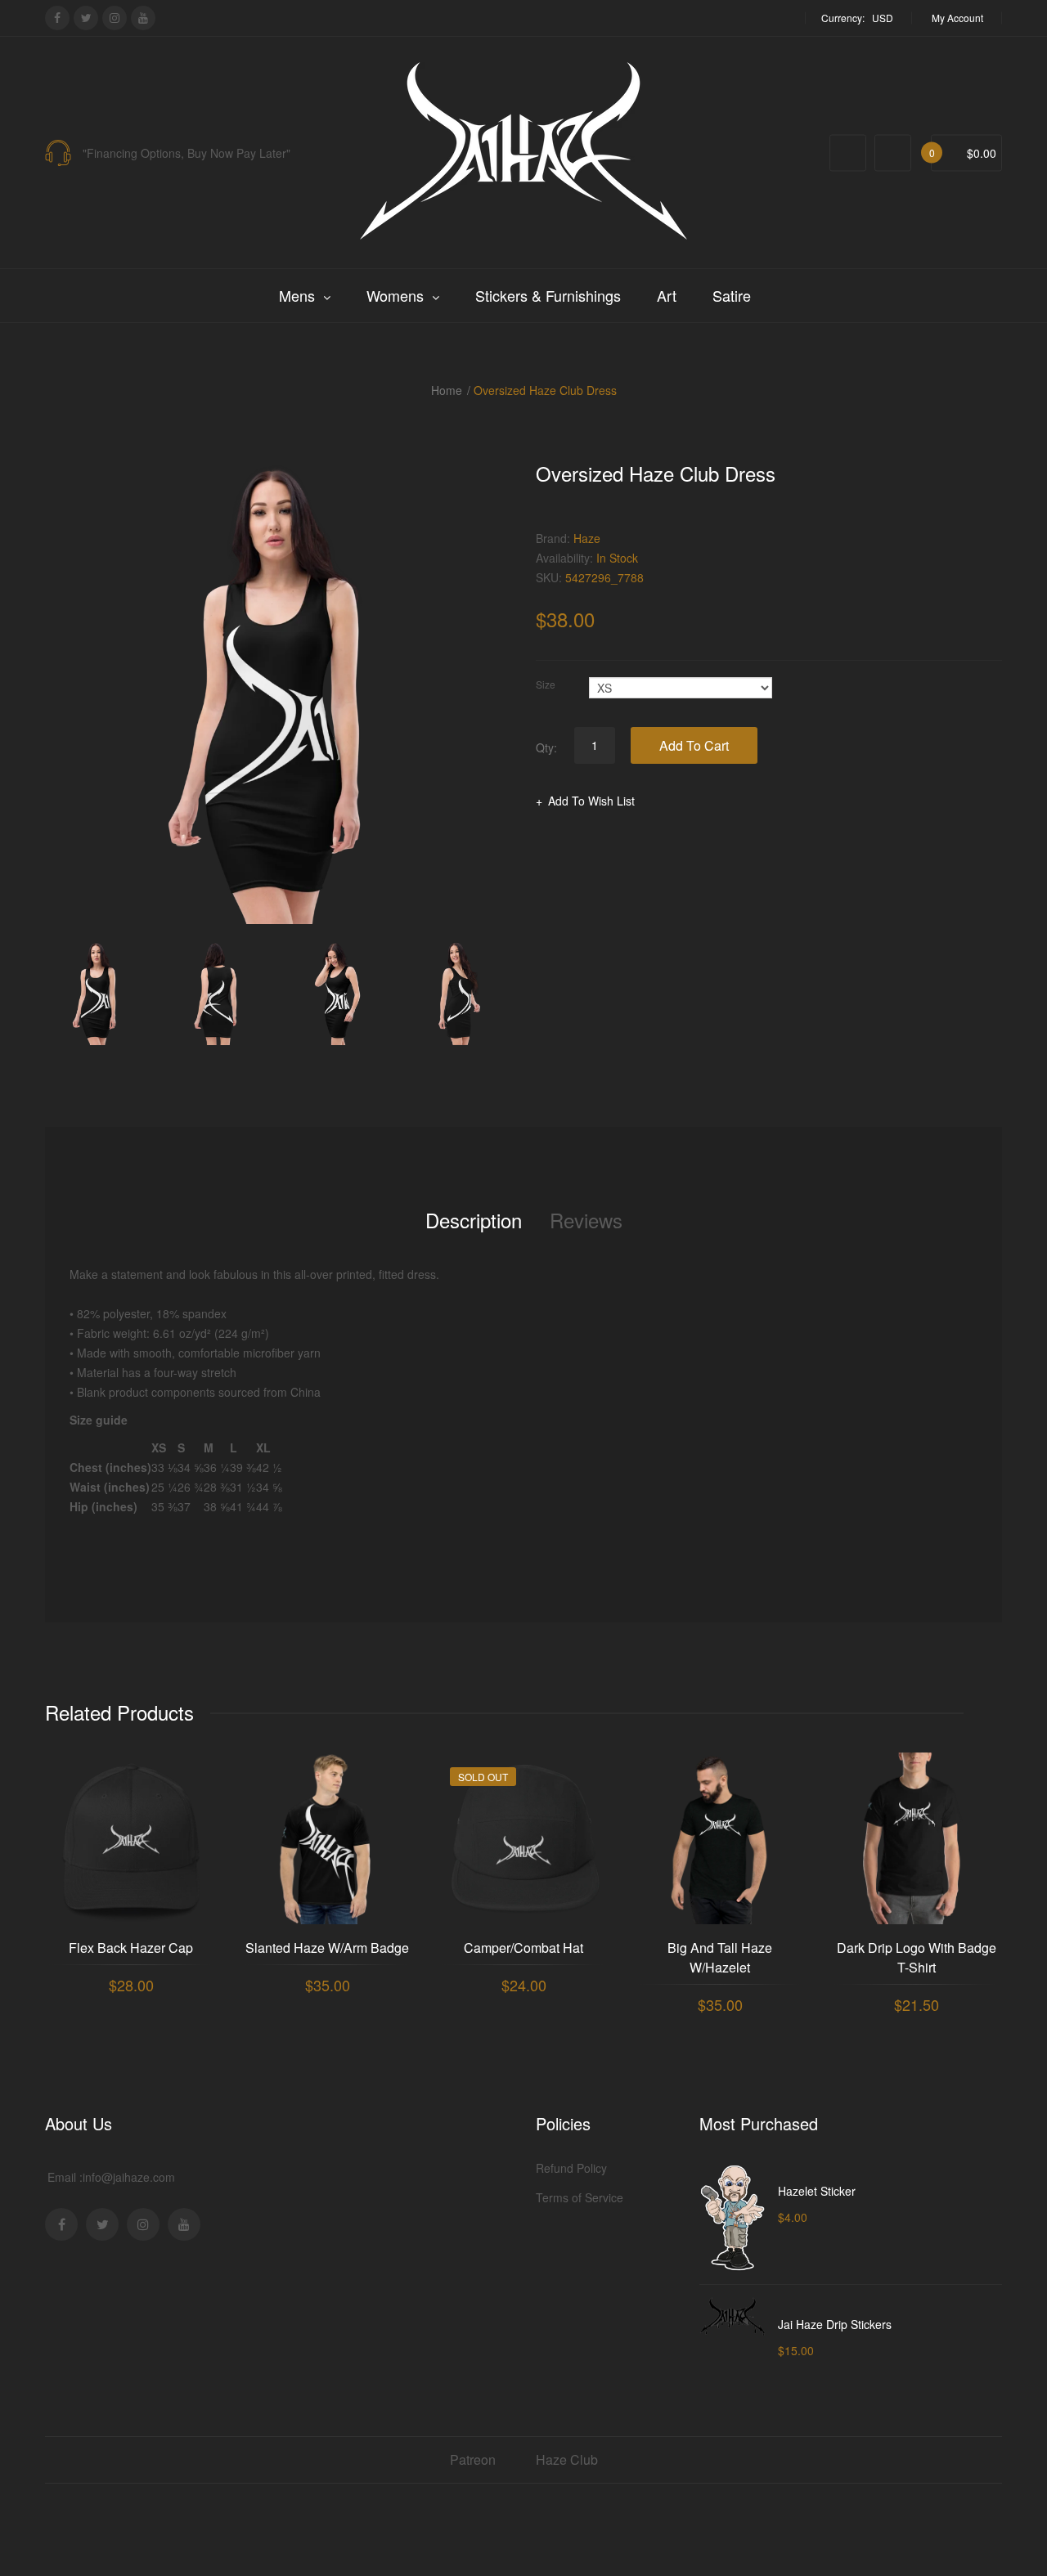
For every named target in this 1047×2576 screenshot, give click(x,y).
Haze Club (567, 2459)
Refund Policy (571, 2168)
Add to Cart (694, 745)
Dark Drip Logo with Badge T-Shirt (917, 1957)
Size (546, 684)
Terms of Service (580, 2197)
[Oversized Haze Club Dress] (97, 993)
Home (447, 390)
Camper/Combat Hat (523, 1948)
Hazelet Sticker (817, 2191)
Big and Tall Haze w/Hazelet (720, 1957)
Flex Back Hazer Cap (131, 1948)
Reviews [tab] (586, 1220)
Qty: (546, 747)
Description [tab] (474, 1220)
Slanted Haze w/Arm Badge (327, 1948)
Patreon (473, 2459)
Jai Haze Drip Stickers (835, 2324)
